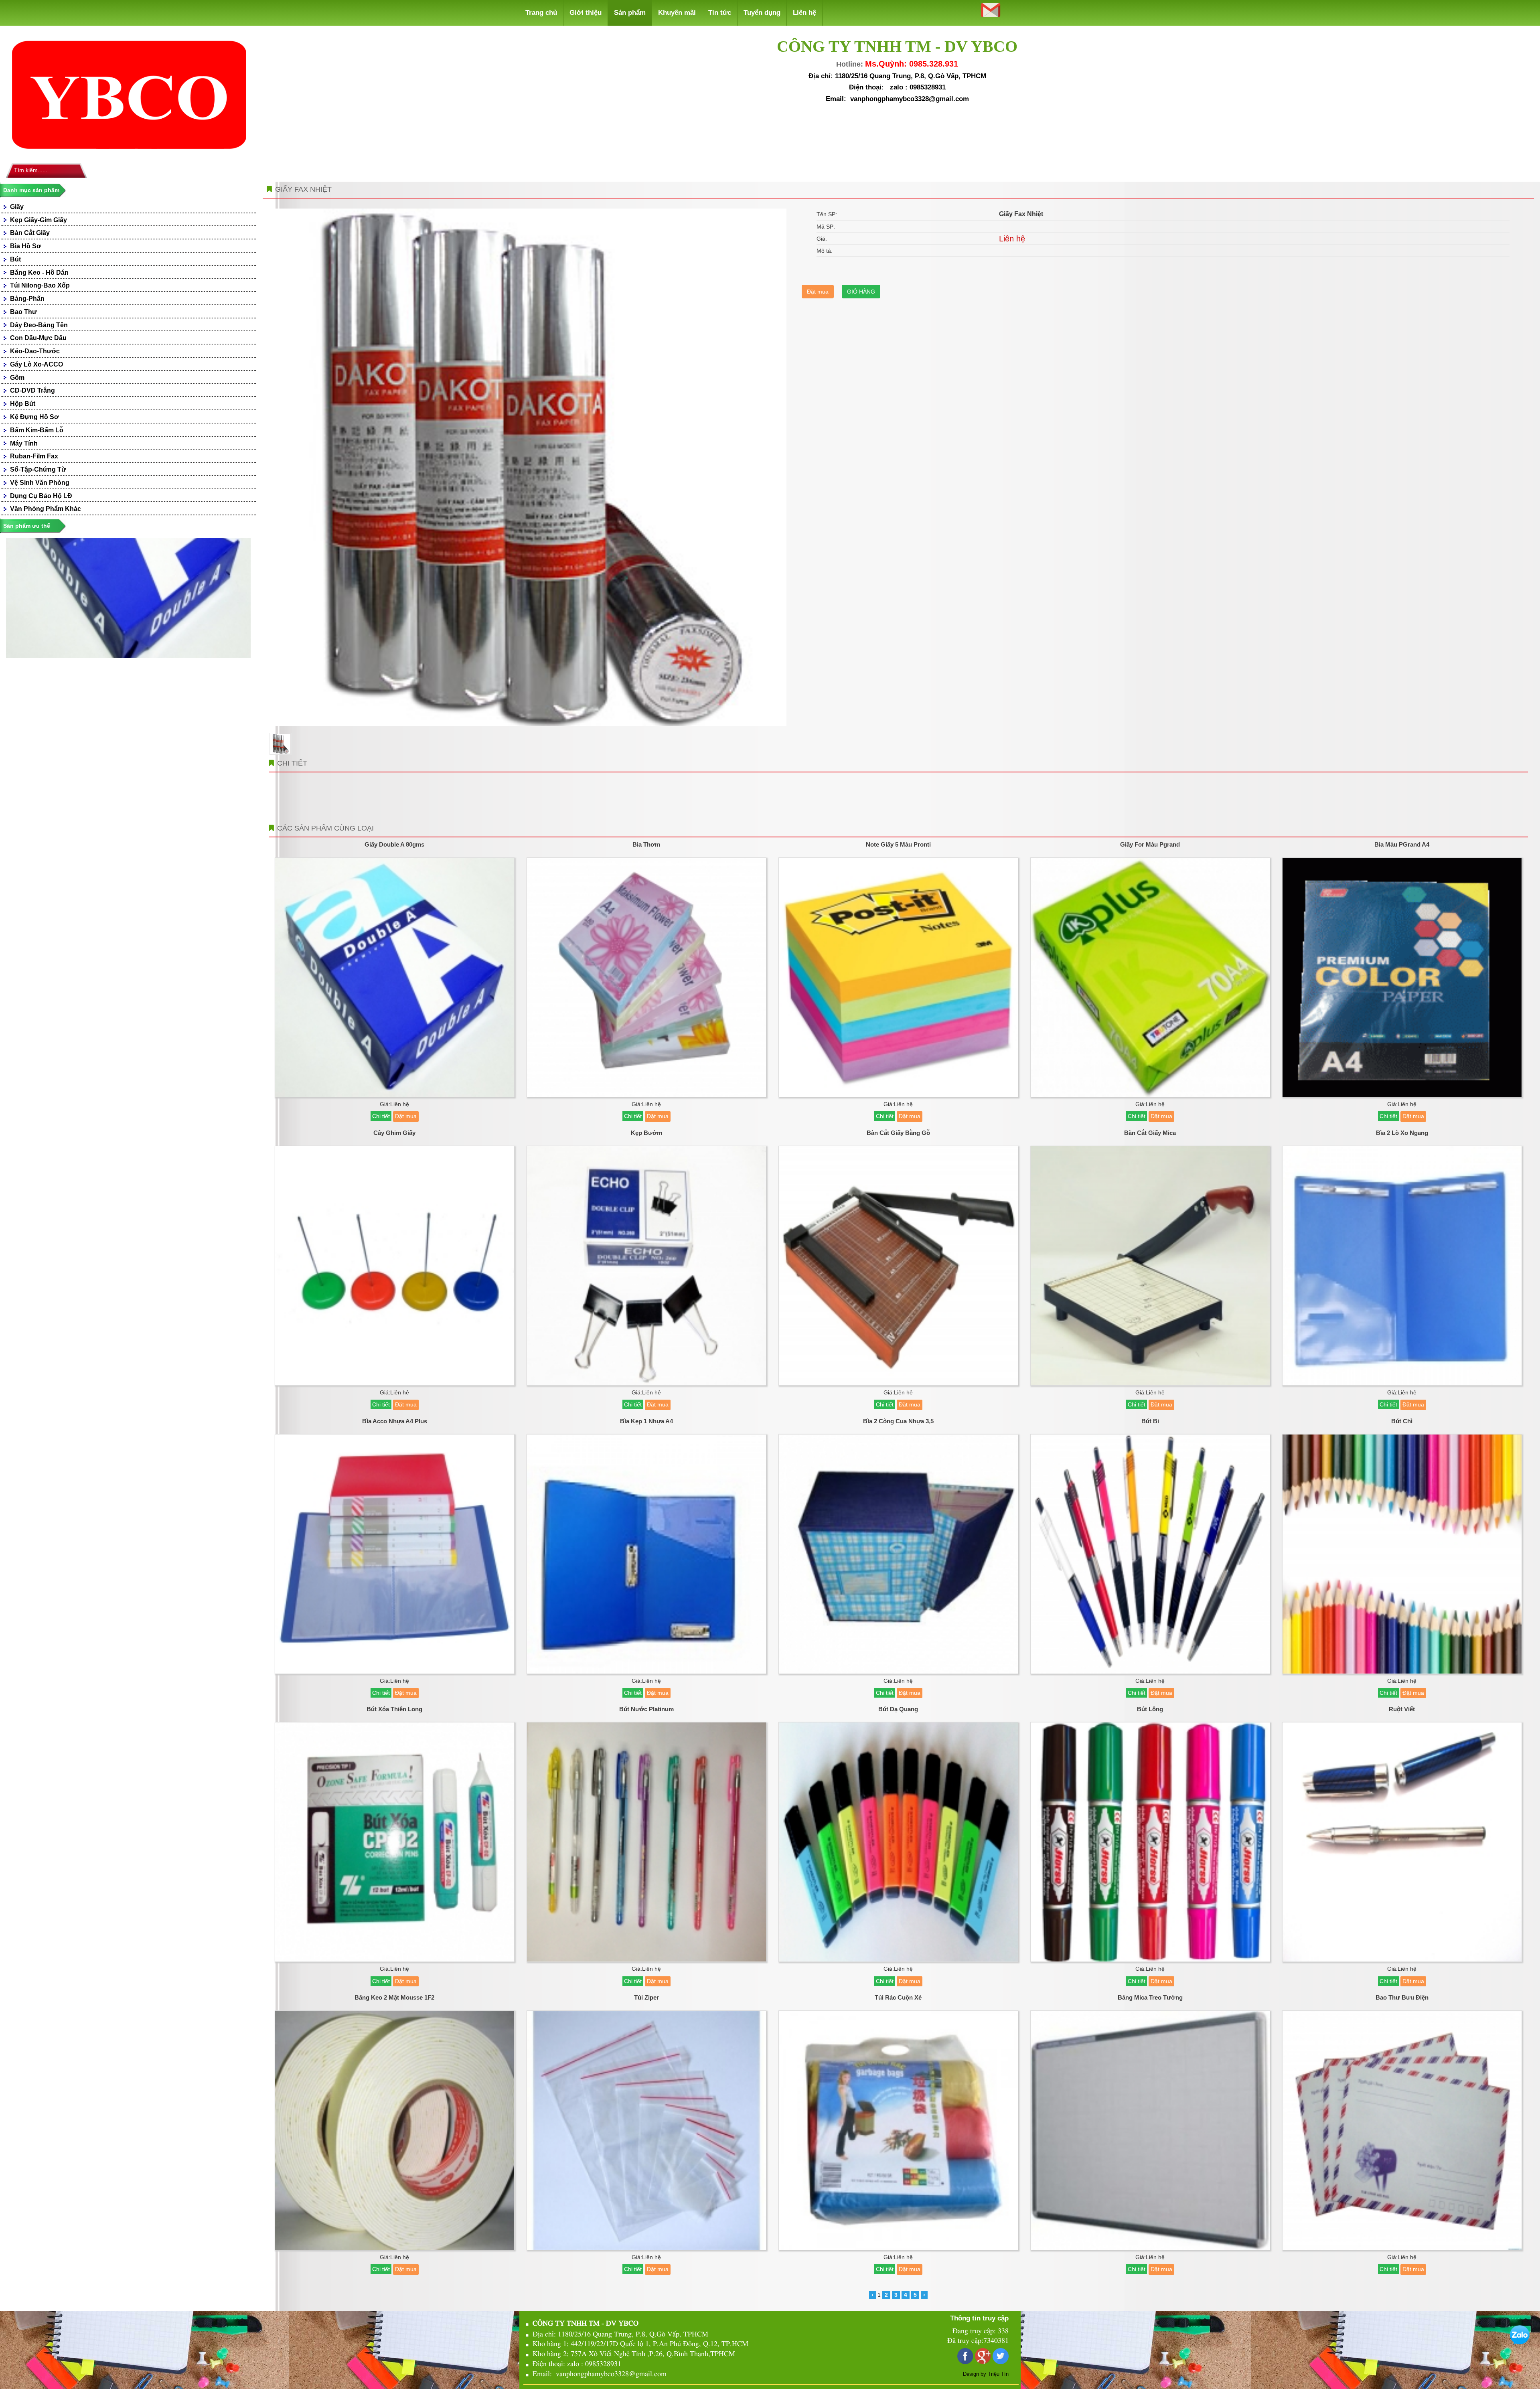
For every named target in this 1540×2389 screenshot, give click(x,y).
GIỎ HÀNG (861, 292)
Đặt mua (818, 292)
